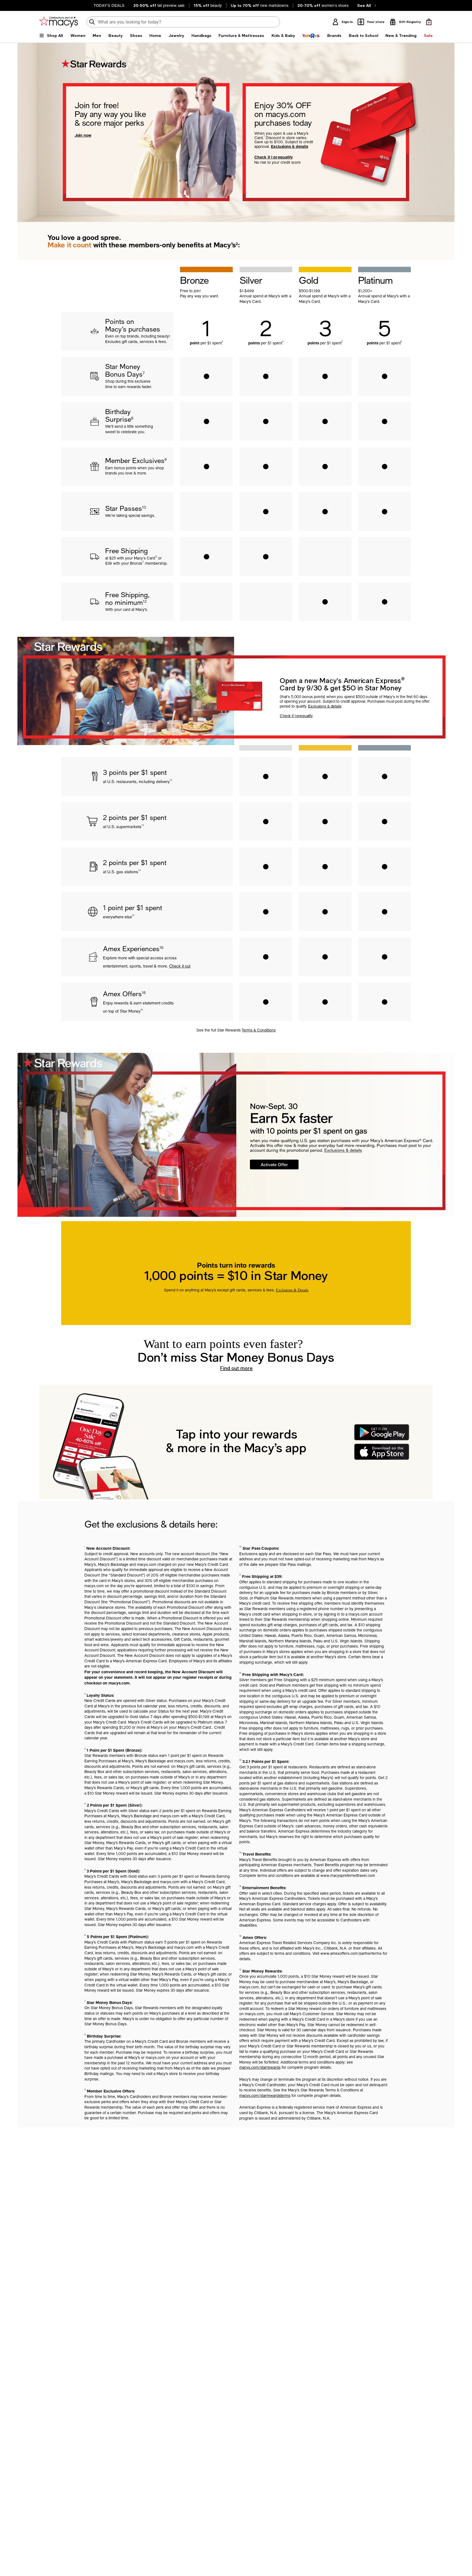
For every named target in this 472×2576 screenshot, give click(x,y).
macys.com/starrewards (260, 2067)
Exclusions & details (290, 146)
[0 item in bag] (429, 22)
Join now (83, 135)
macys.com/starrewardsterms (265, 2096)
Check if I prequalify (274, 157)
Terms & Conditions (259, 1030)
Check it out (180, 966)
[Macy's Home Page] (59, 22)
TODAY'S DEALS (109, 5)
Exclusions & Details (292, 1290)
